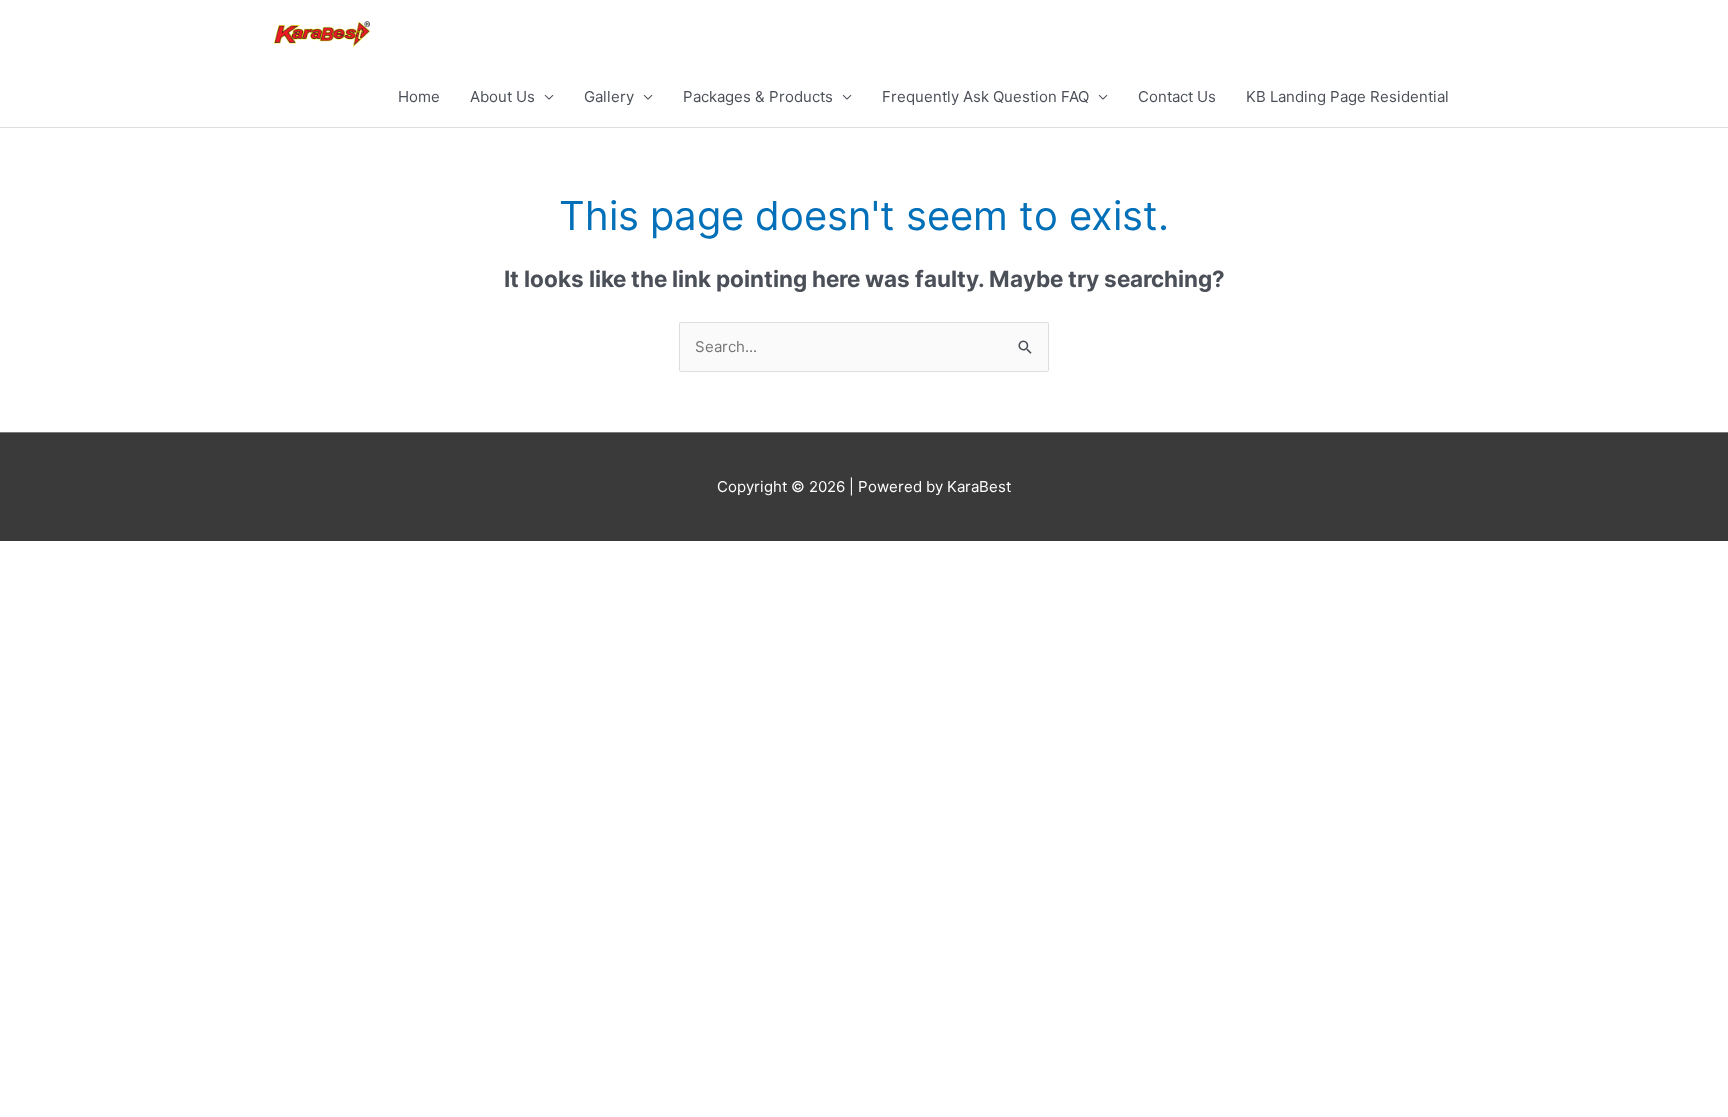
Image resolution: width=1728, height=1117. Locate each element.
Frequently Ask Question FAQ (985, 96)
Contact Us (1177, 96)
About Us (502, 96)
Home (419, 96)
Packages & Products (758, 96)
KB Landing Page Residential (1347, 96)
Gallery (609, 96)
